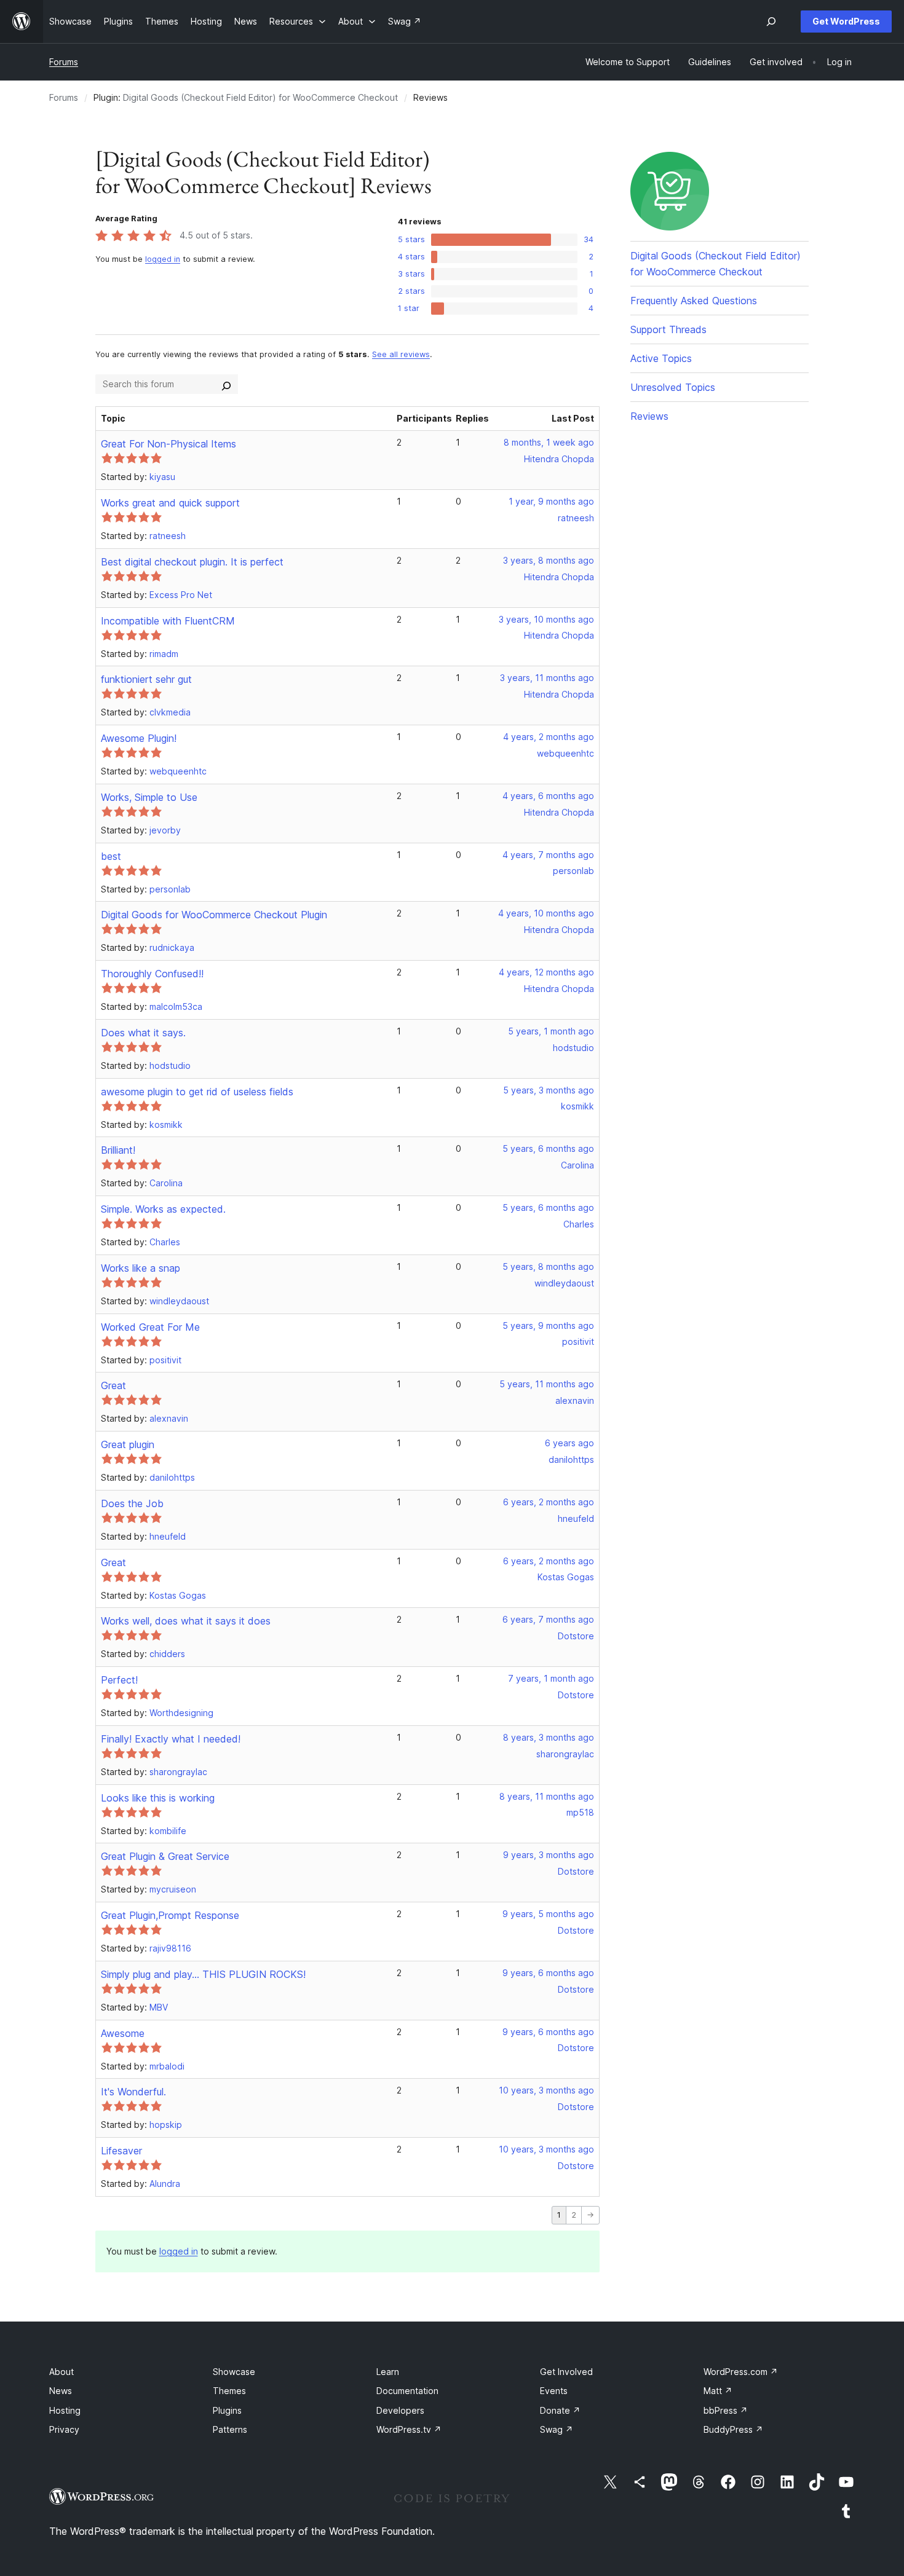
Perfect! (119, 1680)
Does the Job (132, 1503)
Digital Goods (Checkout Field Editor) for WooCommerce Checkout (260, 97)
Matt (718, 2391)
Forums (64, 62)
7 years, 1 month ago (551, 1678)
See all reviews (401, 354)
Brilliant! (118, 1150)
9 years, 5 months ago (548, 1914)
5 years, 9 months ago (548, 1325)
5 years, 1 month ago (551, 1031)
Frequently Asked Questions (694, 301)
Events (554, 2391)
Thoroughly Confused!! (152, 974)
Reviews (649, 416)
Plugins (227, 2410)
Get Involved (566, 2372)
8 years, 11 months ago (547, 1796)
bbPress (726, 2410)
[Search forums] (226, 384)
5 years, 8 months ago (548, 1266)
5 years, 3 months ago (549, 1090)
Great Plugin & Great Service (165, 1856)
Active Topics (661, 358)
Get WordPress (846, 21)
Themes (229, 2391)
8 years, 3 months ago (549, 1737)
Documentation (407, 2391)
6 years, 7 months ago (548, 1619)
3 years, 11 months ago (547, 678)
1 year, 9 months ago (551, 501)
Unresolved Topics (673, 387)
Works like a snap (141, 1268)
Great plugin (128, 1444)
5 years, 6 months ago (548, 1148)
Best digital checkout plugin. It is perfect (192, 562)
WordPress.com (741, 2372)
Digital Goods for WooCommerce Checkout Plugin (214, 915)
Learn (388, 2372)
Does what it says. (143, 1033)
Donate (560, 2410)
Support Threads (668, 329)
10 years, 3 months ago (546, 2090)
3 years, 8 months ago (549, 560)
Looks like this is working (158, 1798)
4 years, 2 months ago (549, 737)
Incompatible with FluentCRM (168, 621)
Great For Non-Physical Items (169, 444)
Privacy (64, 2429)
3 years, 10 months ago (546, 619)
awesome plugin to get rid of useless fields (197, 1092)
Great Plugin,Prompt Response (170, 1915)
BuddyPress (733, 2429)
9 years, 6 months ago (548, 1973)
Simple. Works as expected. (163, 1209)
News (61, 2391)
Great (113, 1385)
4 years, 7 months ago (548, 855)
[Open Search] (771, 22)
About (61, 2372)
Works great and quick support (170, 503)
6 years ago (569, 1443)
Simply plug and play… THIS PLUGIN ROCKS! (203, 1974)
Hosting (65, 2410)
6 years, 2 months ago (549, 1502)
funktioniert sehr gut (146, 679)
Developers (400, 2410)
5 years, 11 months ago (547, 1384)
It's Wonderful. (133, 2092)
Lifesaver (121, 2151)
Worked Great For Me (150, 1327)
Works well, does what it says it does (186, 1621)
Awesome (123, 2033)
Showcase (234, 2372)
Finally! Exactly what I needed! (171, 1739)
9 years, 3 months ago (549, 1855)
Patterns (230, 2429)
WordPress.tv (409, 2429)
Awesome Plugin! (139, 738)
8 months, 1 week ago (549, 442)
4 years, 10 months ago (546, 913)
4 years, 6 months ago (548, 796)
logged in (163, 259)
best (111, 856)
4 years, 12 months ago (546, 972)
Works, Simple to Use (149, 797)
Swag (557, 2429)
